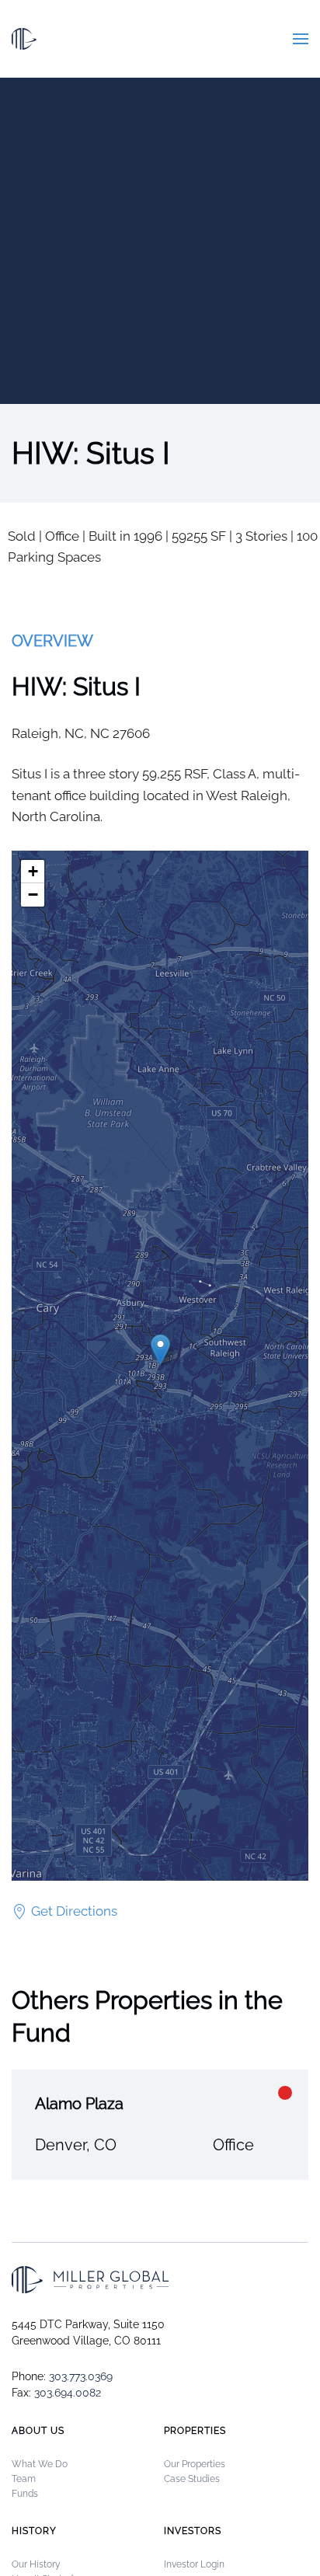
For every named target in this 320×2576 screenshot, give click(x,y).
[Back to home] (24, 39)
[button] (301, 39)
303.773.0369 (81, 2376)
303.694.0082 (68, 2393)
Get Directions (74, 1911)
